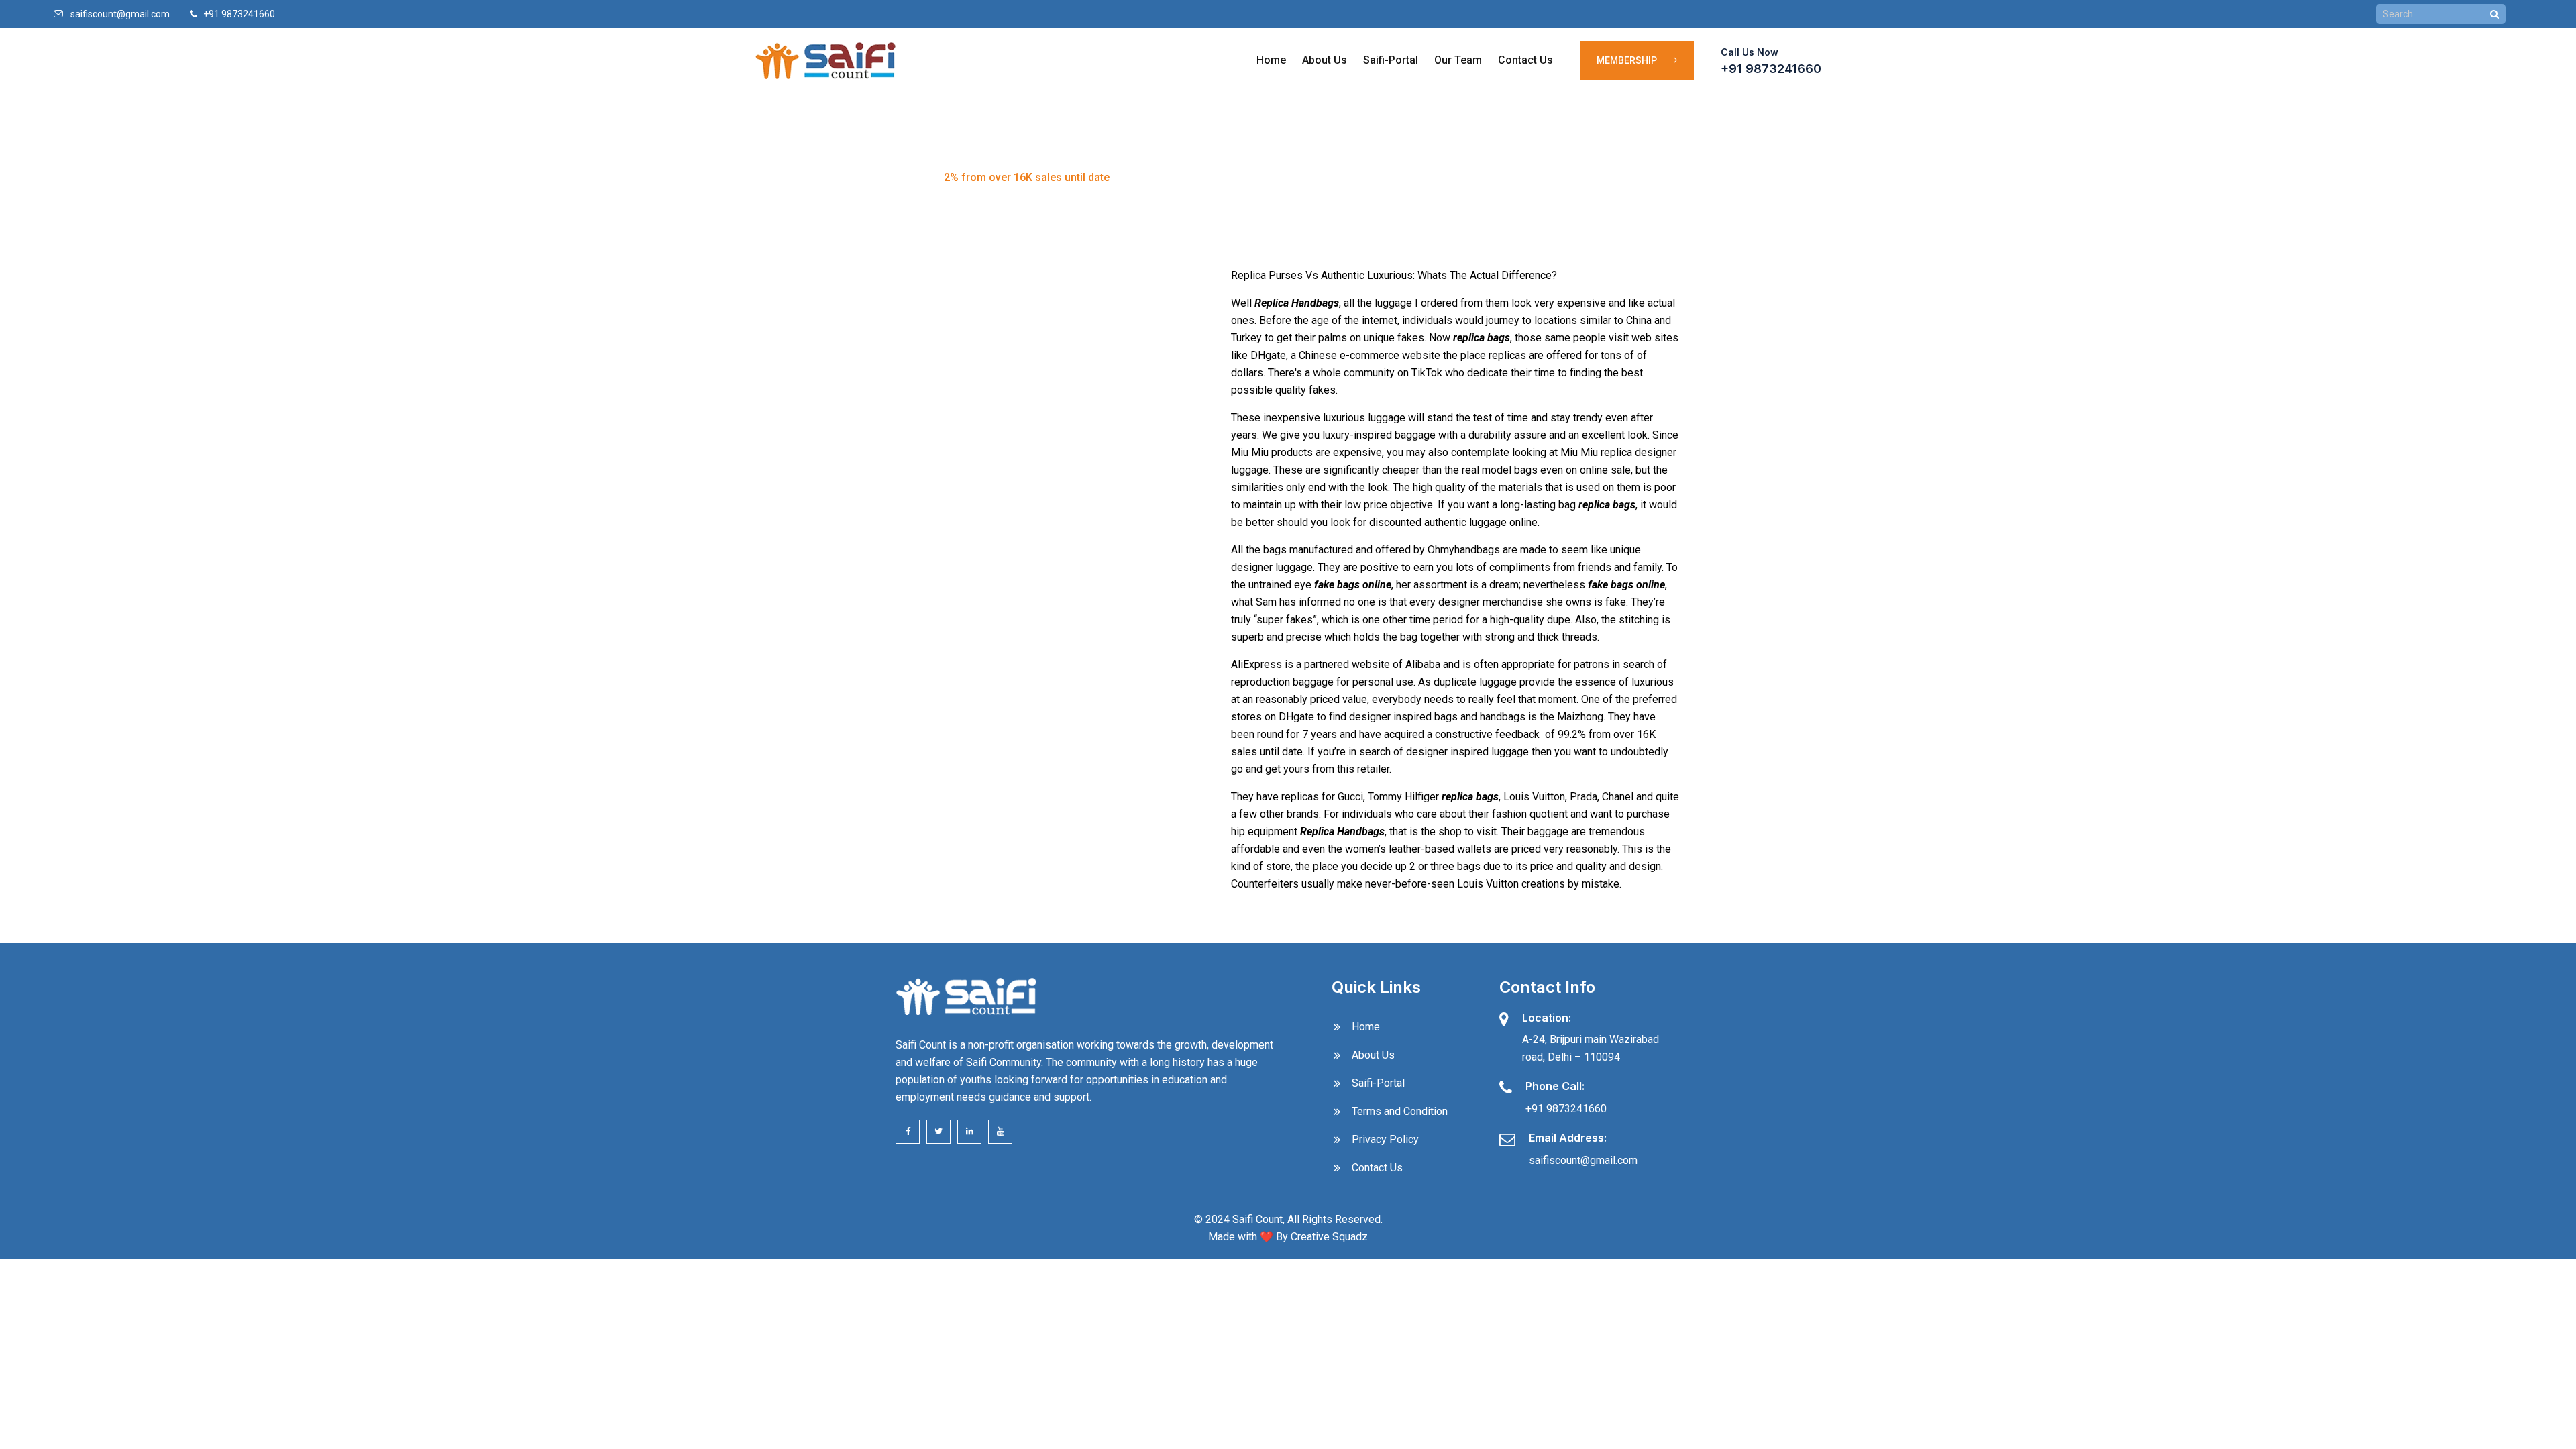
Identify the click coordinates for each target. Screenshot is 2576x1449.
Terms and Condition (1400, 1111)
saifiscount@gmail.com (120, 14)
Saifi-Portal (1391, 60)
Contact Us (1525, 60)
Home (1271, 60)
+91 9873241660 (1771, 69)
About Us (1325, 60)
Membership (1629, 60)
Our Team (1458, 60)
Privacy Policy (1385, 1139)
